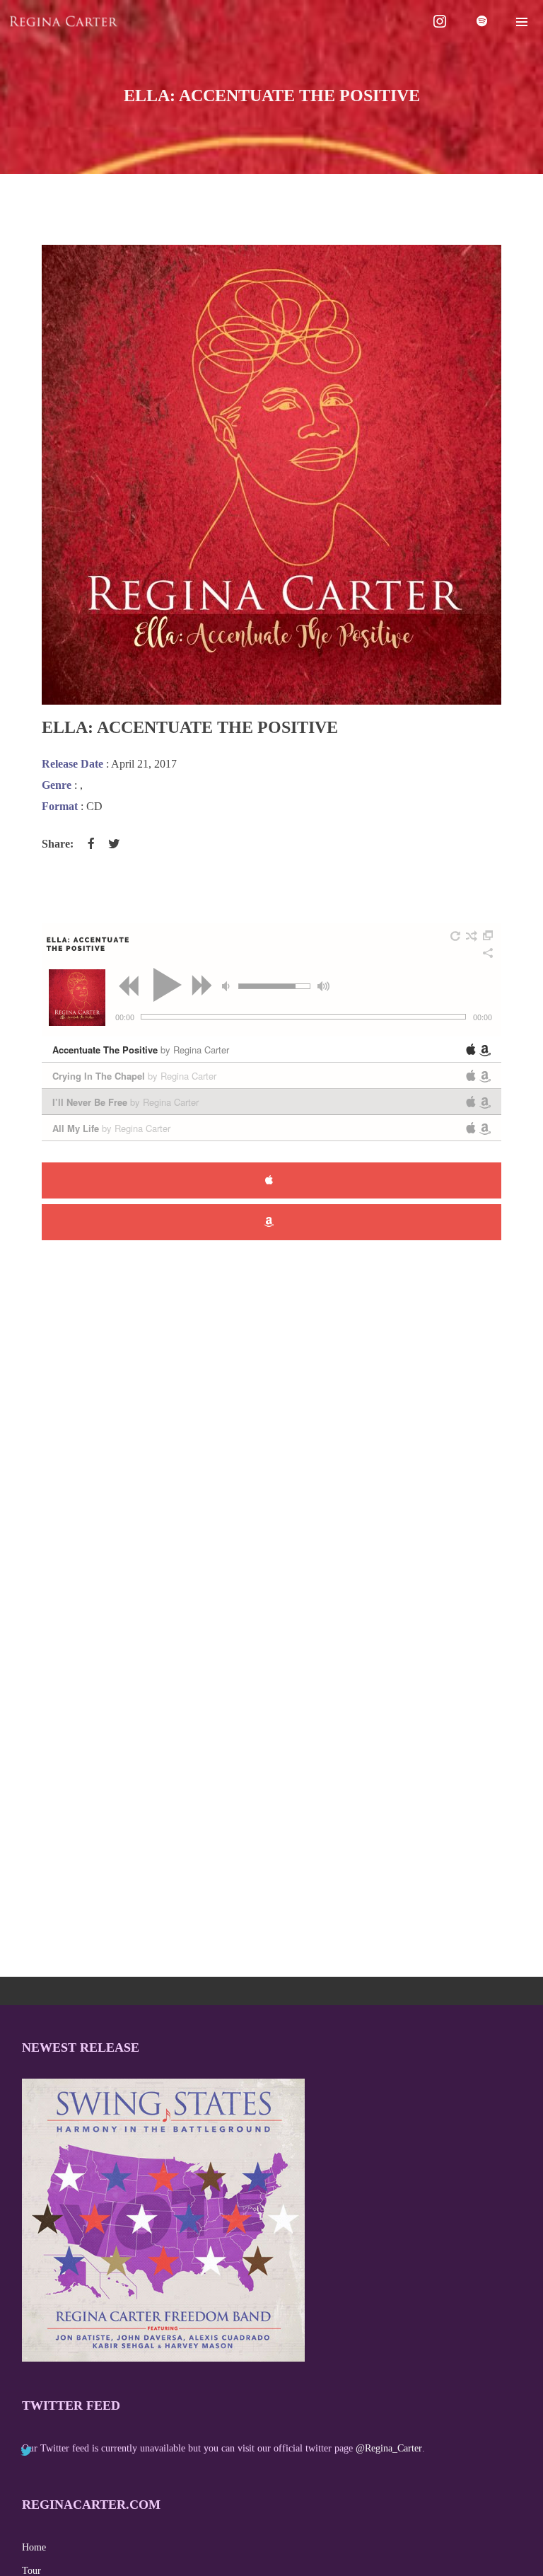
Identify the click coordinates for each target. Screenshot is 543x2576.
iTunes (271, 1180)
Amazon (271, 1222)
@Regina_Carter (389, 2448)
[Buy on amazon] (485, 1051)
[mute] (228, 986)
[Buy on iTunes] (471, 1049)
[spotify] (483, 21)
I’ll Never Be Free (125, 1102)
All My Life (111, 1128)
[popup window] (489, 936)
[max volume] (323, 986)
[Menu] (522, 21)
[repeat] (456, 936)
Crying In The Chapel (134, 1076)
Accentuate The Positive (141, 1050)
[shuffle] (472, 936)
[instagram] (440, 21)
